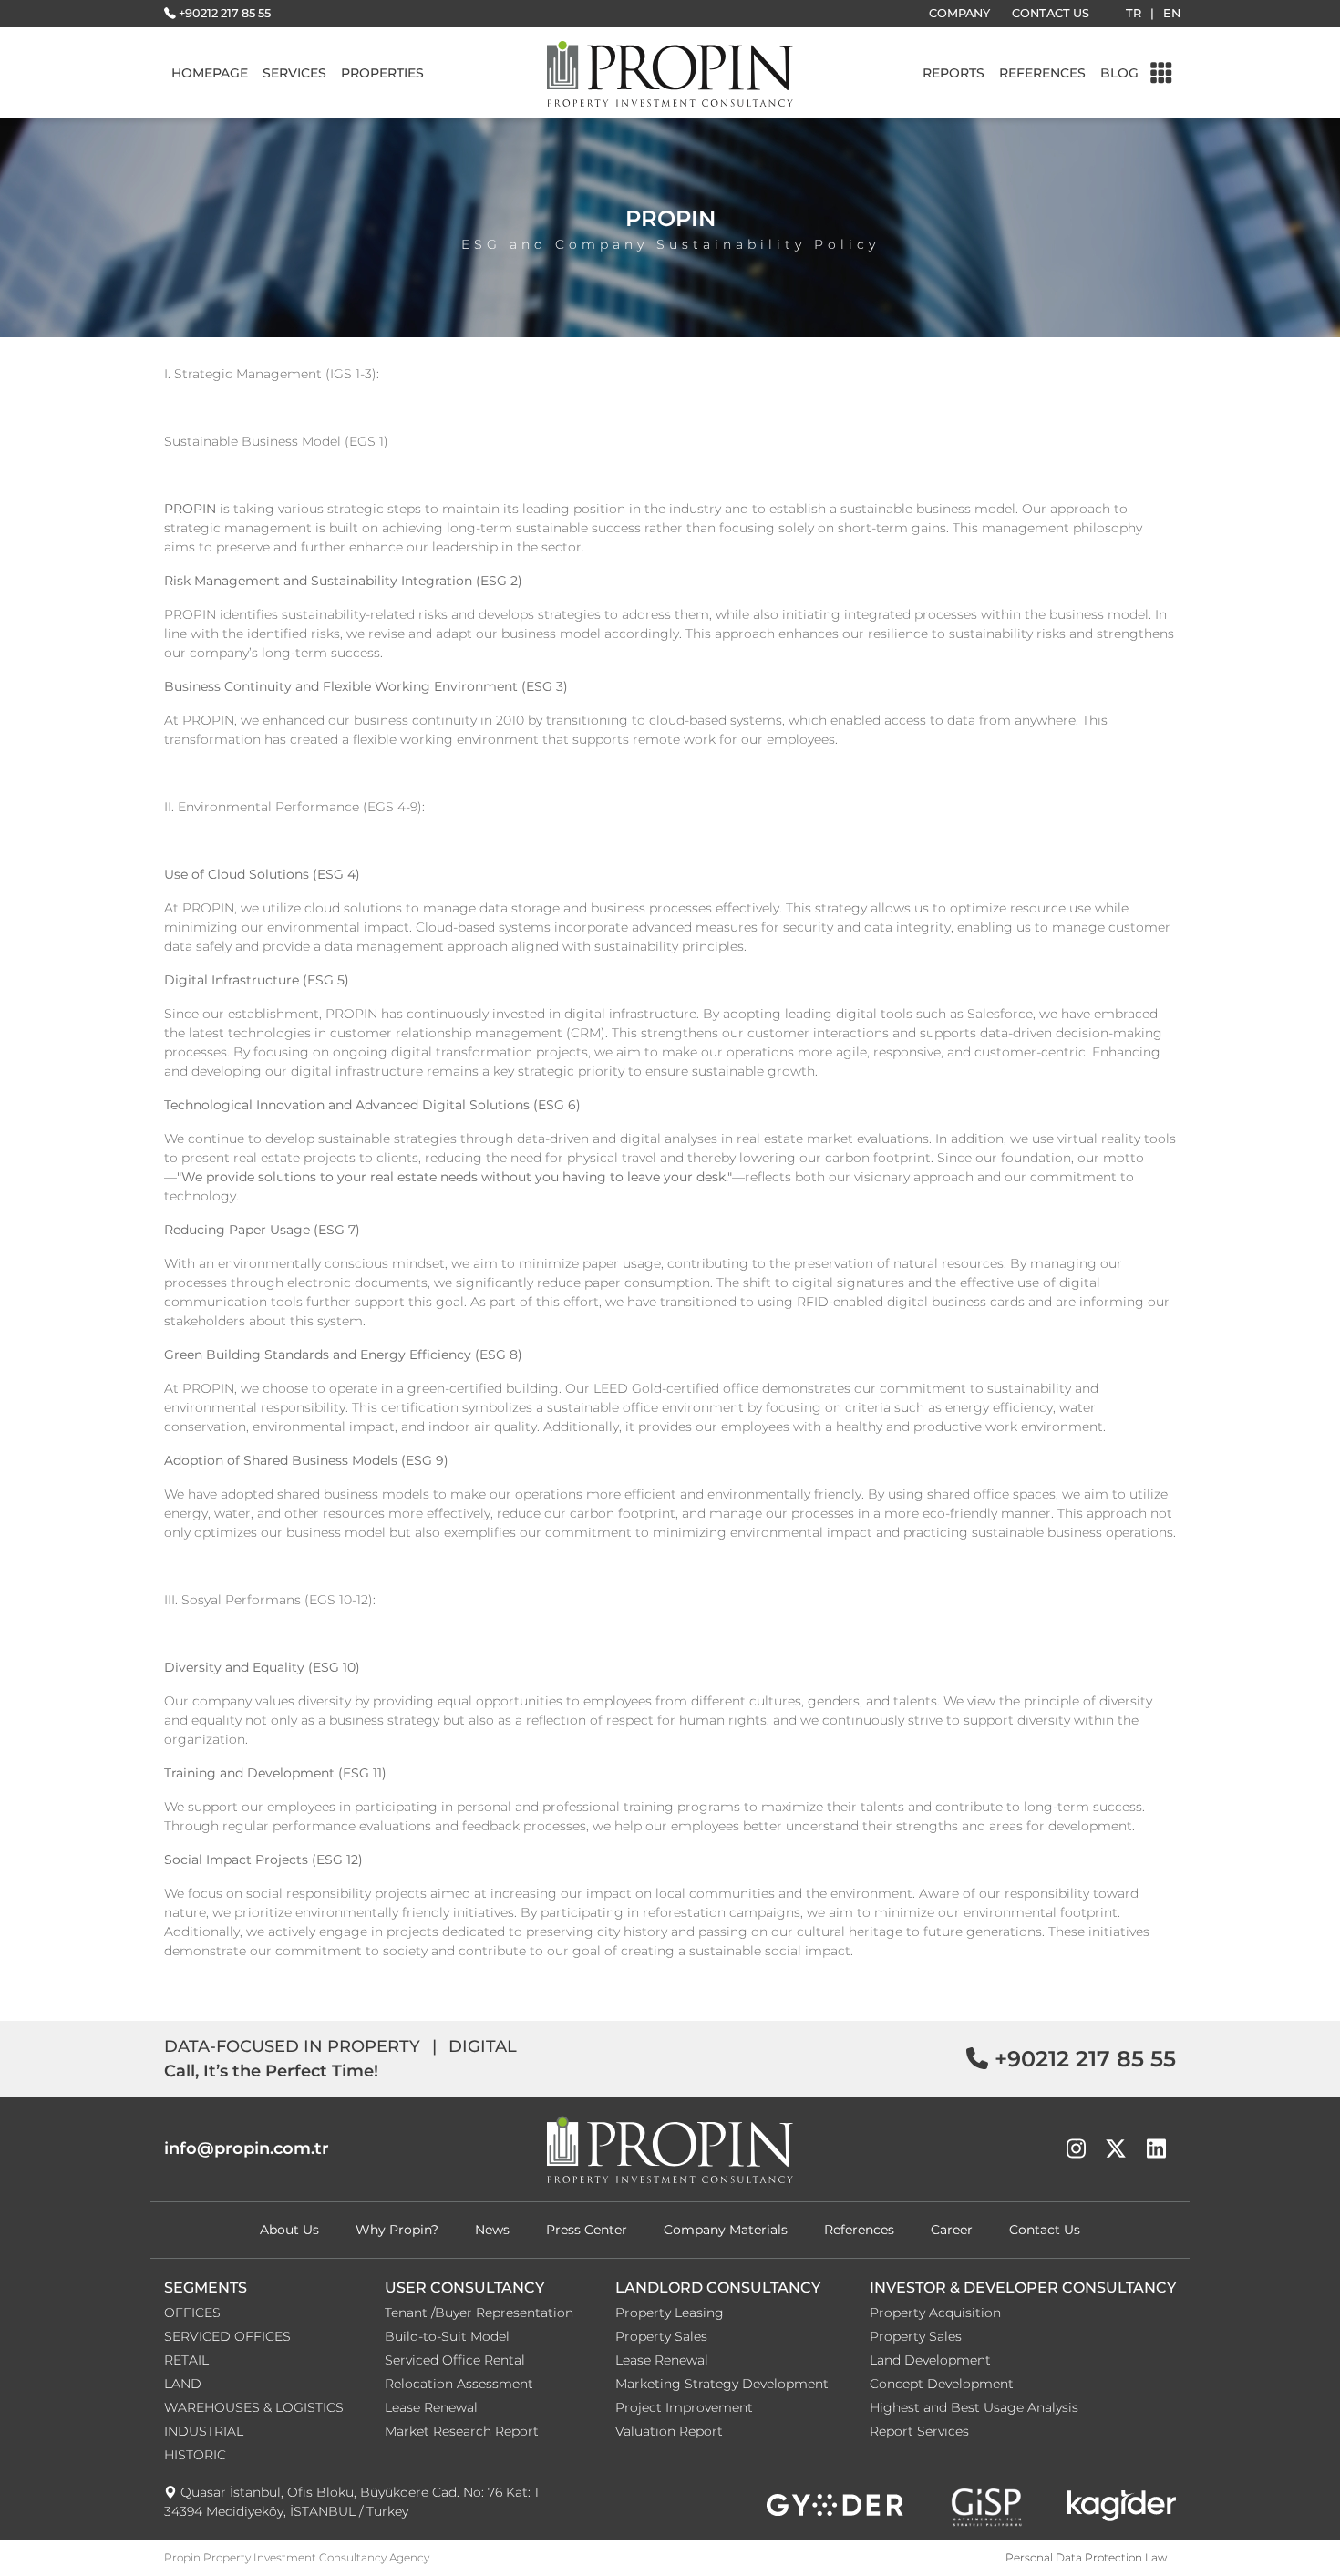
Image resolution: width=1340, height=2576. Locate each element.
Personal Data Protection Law (1086, 2557)
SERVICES (294, 73)
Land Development (930, 2360)
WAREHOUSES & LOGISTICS (254, 2407)
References (859, 2230)
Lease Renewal (431, 2407)
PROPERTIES (382, 73)
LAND (183, 2384)
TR (1134, 13)
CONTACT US (1051, 13)
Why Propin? (397, 2230)
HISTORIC (195, 2455)
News (492, 2230)
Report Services (919, 2431)
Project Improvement (684, 2407)
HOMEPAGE (210, 73)
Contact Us (1045, 2230)
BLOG (1119, 73)
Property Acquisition (935, 2313)
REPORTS (953, 73)
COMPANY (959, 13)
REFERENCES (1042, 73)
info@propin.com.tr (247, 2148)
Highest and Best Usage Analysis (974, 2407)
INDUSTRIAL (204, 2431)
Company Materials (726, 2230)
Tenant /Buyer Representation (479, 2313)
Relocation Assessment (459, 2384)
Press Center (587, 2230)
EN (1172, 13)
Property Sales (661, 2336)
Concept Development (942, 2384)
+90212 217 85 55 (225, 13)
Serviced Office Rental (455, 2360)
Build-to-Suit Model (447, 2336)
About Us (289, 2230)
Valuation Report (669, 2431)
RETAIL (186, 2360)
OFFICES (192, 2313)
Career (952, 2230)
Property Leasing (670, 2313)
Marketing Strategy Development (722, 2384)
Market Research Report (462, 2431)
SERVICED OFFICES (227, 2336)
